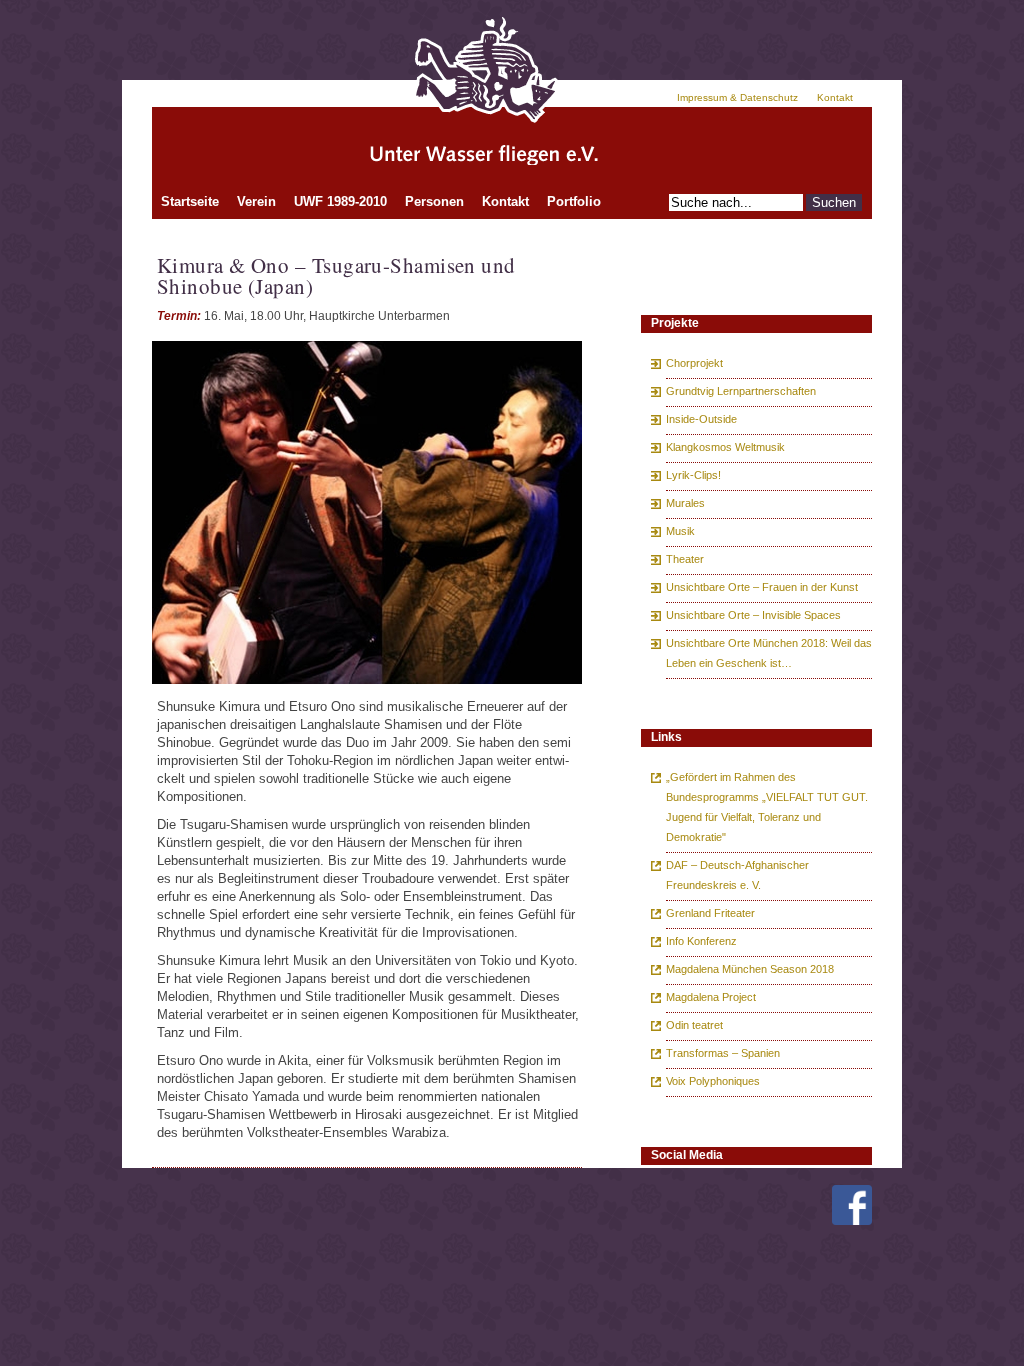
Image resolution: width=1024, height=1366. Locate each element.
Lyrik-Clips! (693, 475)
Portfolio (574, 201)
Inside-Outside (701, 419)
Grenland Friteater (710, 913)
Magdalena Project (711, 997)
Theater (685, 559)
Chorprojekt (694, 363)
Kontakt (835, 97)
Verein (256, 201)
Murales (685, 503)
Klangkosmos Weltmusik (725, 447)
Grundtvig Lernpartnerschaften (741, 391)
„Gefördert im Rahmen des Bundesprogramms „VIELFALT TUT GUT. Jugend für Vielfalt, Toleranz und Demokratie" (767, 807)
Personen (434, 201)
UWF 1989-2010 (340, 201)
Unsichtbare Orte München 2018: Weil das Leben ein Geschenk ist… (769, 653)
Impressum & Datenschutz (737, 97)
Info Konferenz (701, 941)
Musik (680, 531)
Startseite (190, 201)
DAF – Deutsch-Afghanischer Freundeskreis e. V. (737, 875)
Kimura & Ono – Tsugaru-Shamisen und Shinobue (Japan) (336, 275)
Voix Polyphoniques (713, 1081)
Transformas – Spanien (723, 1053)
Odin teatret (694, 1025)
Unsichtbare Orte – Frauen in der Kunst (762, 587)
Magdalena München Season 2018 (750, 969)
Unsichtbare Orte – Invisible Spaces (753, 615)
